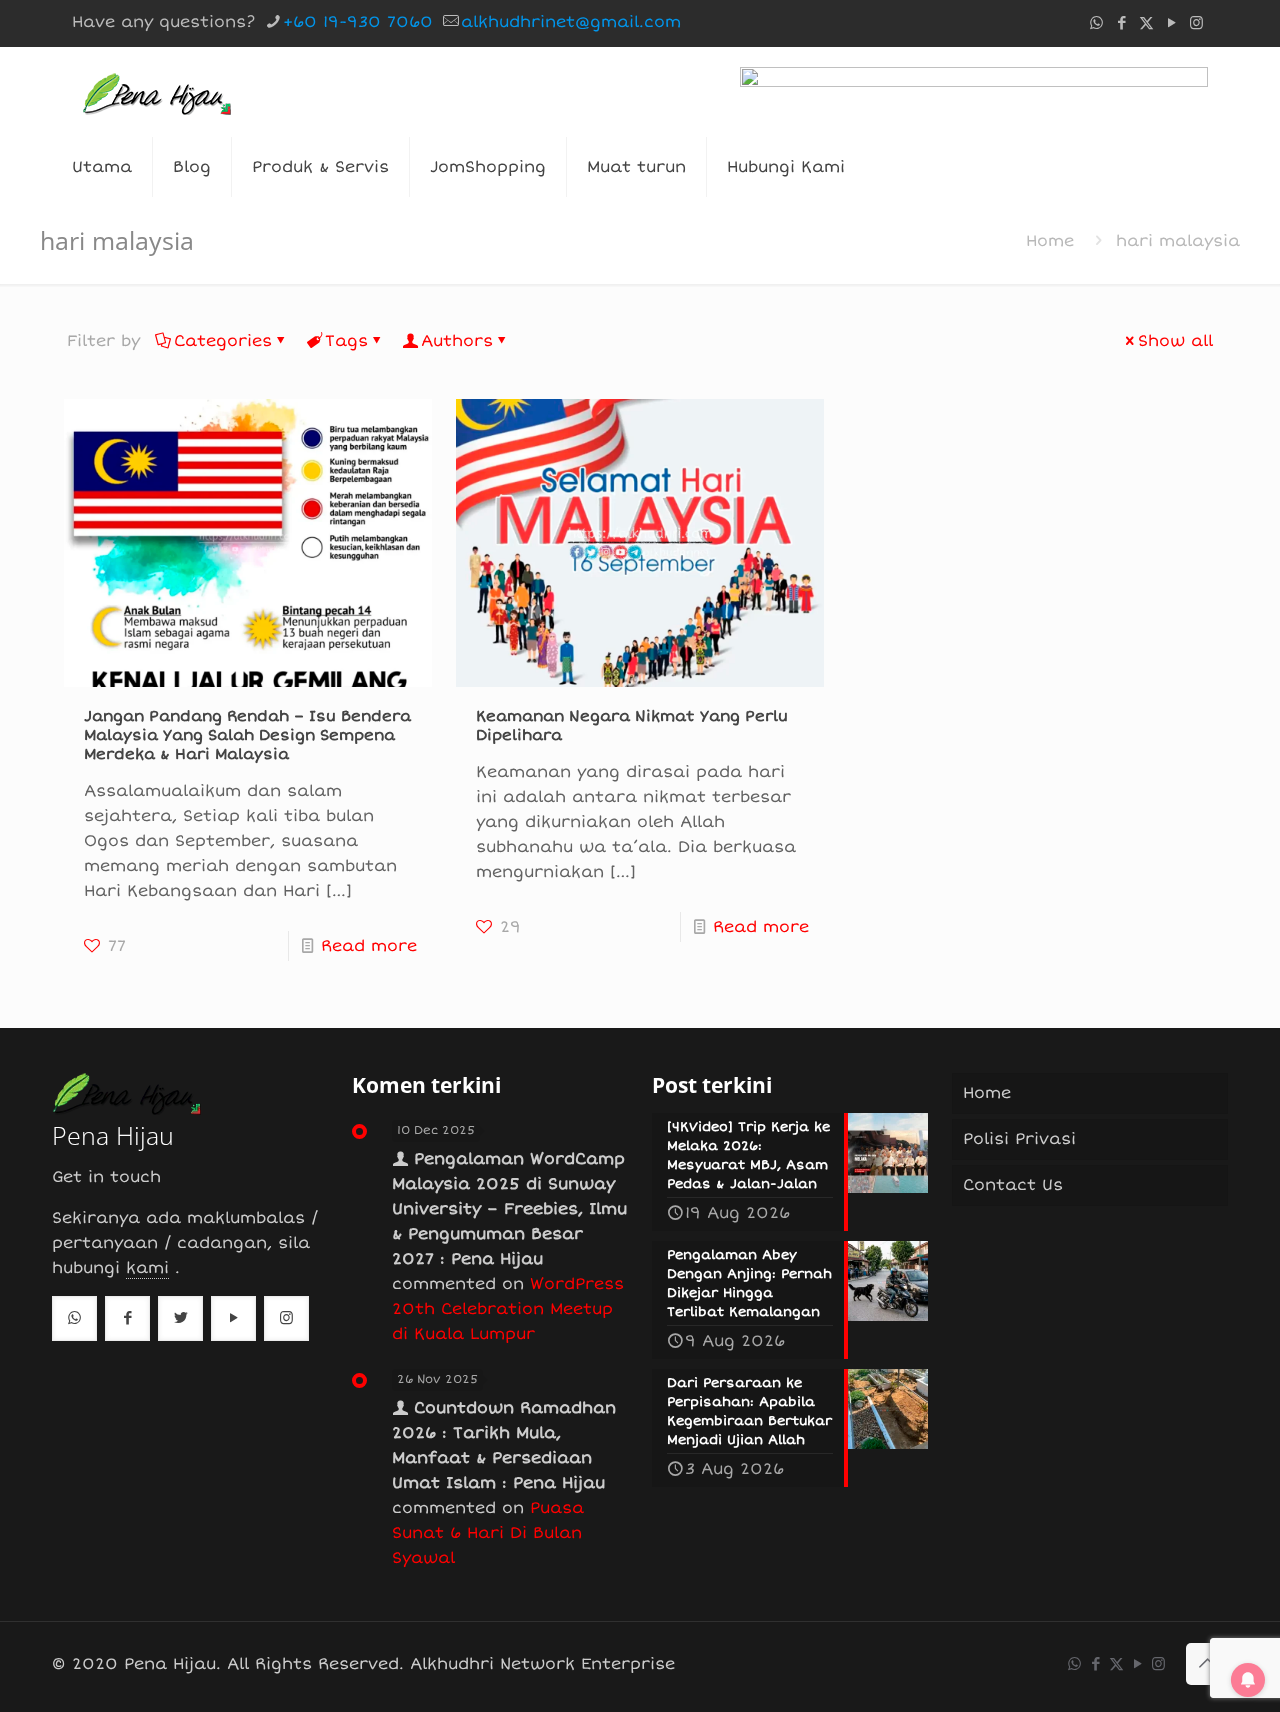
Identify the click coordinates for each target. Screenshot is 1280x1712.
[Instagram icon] (1196, 23)
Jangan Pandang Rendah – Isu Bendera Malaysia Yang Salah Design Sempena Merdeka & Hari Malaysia (247, 735)
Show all (1175, 341)
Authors (457, 341)
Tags (346, 341)
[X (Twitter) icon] (1146, 23)
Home (1050, 241)
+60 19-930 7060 (358, 22)
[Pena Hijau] (156, 92)
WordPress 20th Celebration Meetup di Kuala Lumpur (508, 1309)
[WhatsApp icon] (1096, 23)
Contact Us (1013, 1185)
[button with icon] (74, 1318)
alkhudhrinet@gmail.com (571, 22)
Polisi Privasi (1019, 1139)
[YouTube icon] (1171, 23)
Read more (369, 946)
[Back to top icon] (1207, 1664)
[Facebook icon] (1121, 23)
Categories (223, 341)
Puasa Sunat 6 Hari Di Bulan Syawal (488, 1533)
